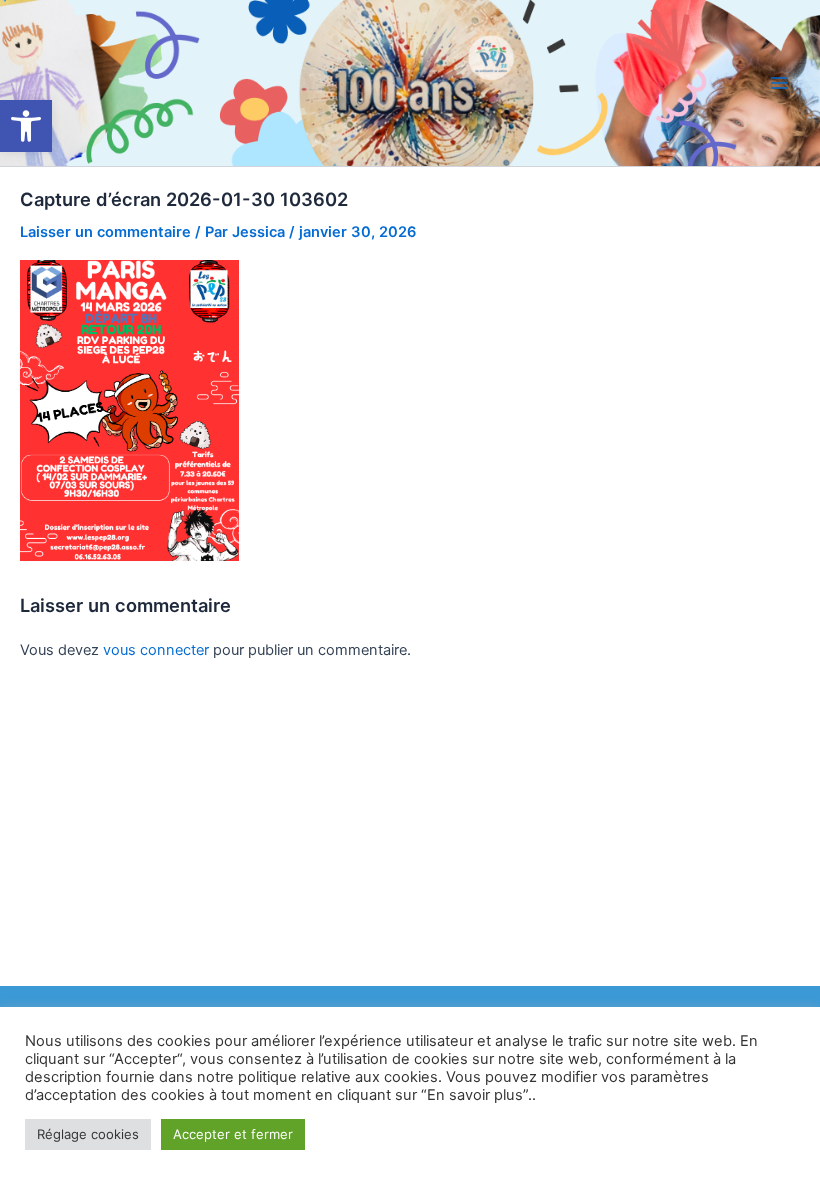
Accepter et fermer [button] (233, 1134)
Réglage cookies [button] (88, 1134)
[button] (26, 126)
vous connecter (156, 650)
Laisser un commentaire (105, 232)
